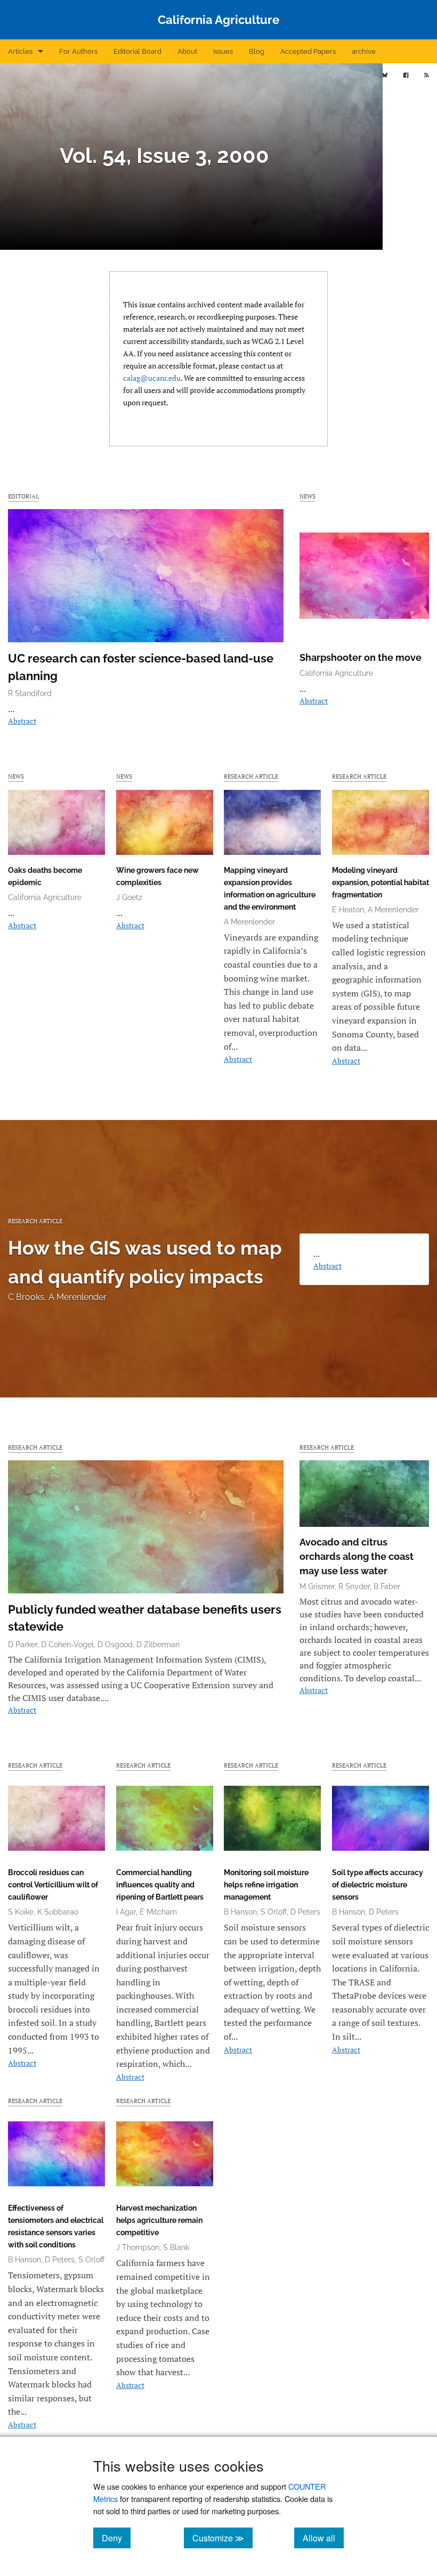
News (307, 496)
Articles (20, 51)
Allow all (323, 2538)
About (187, 51)
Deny (116, 2538)
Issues (223, 51)
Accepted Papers (308, 51)
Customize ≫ (222, 2538)
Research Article (251, 776)
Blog (257, 51)
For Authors (78, 51)
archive (364, 51)
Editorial (23, 496)
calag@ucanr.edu (152, 378)
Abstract (22, 721)
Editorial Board (137, 51)
